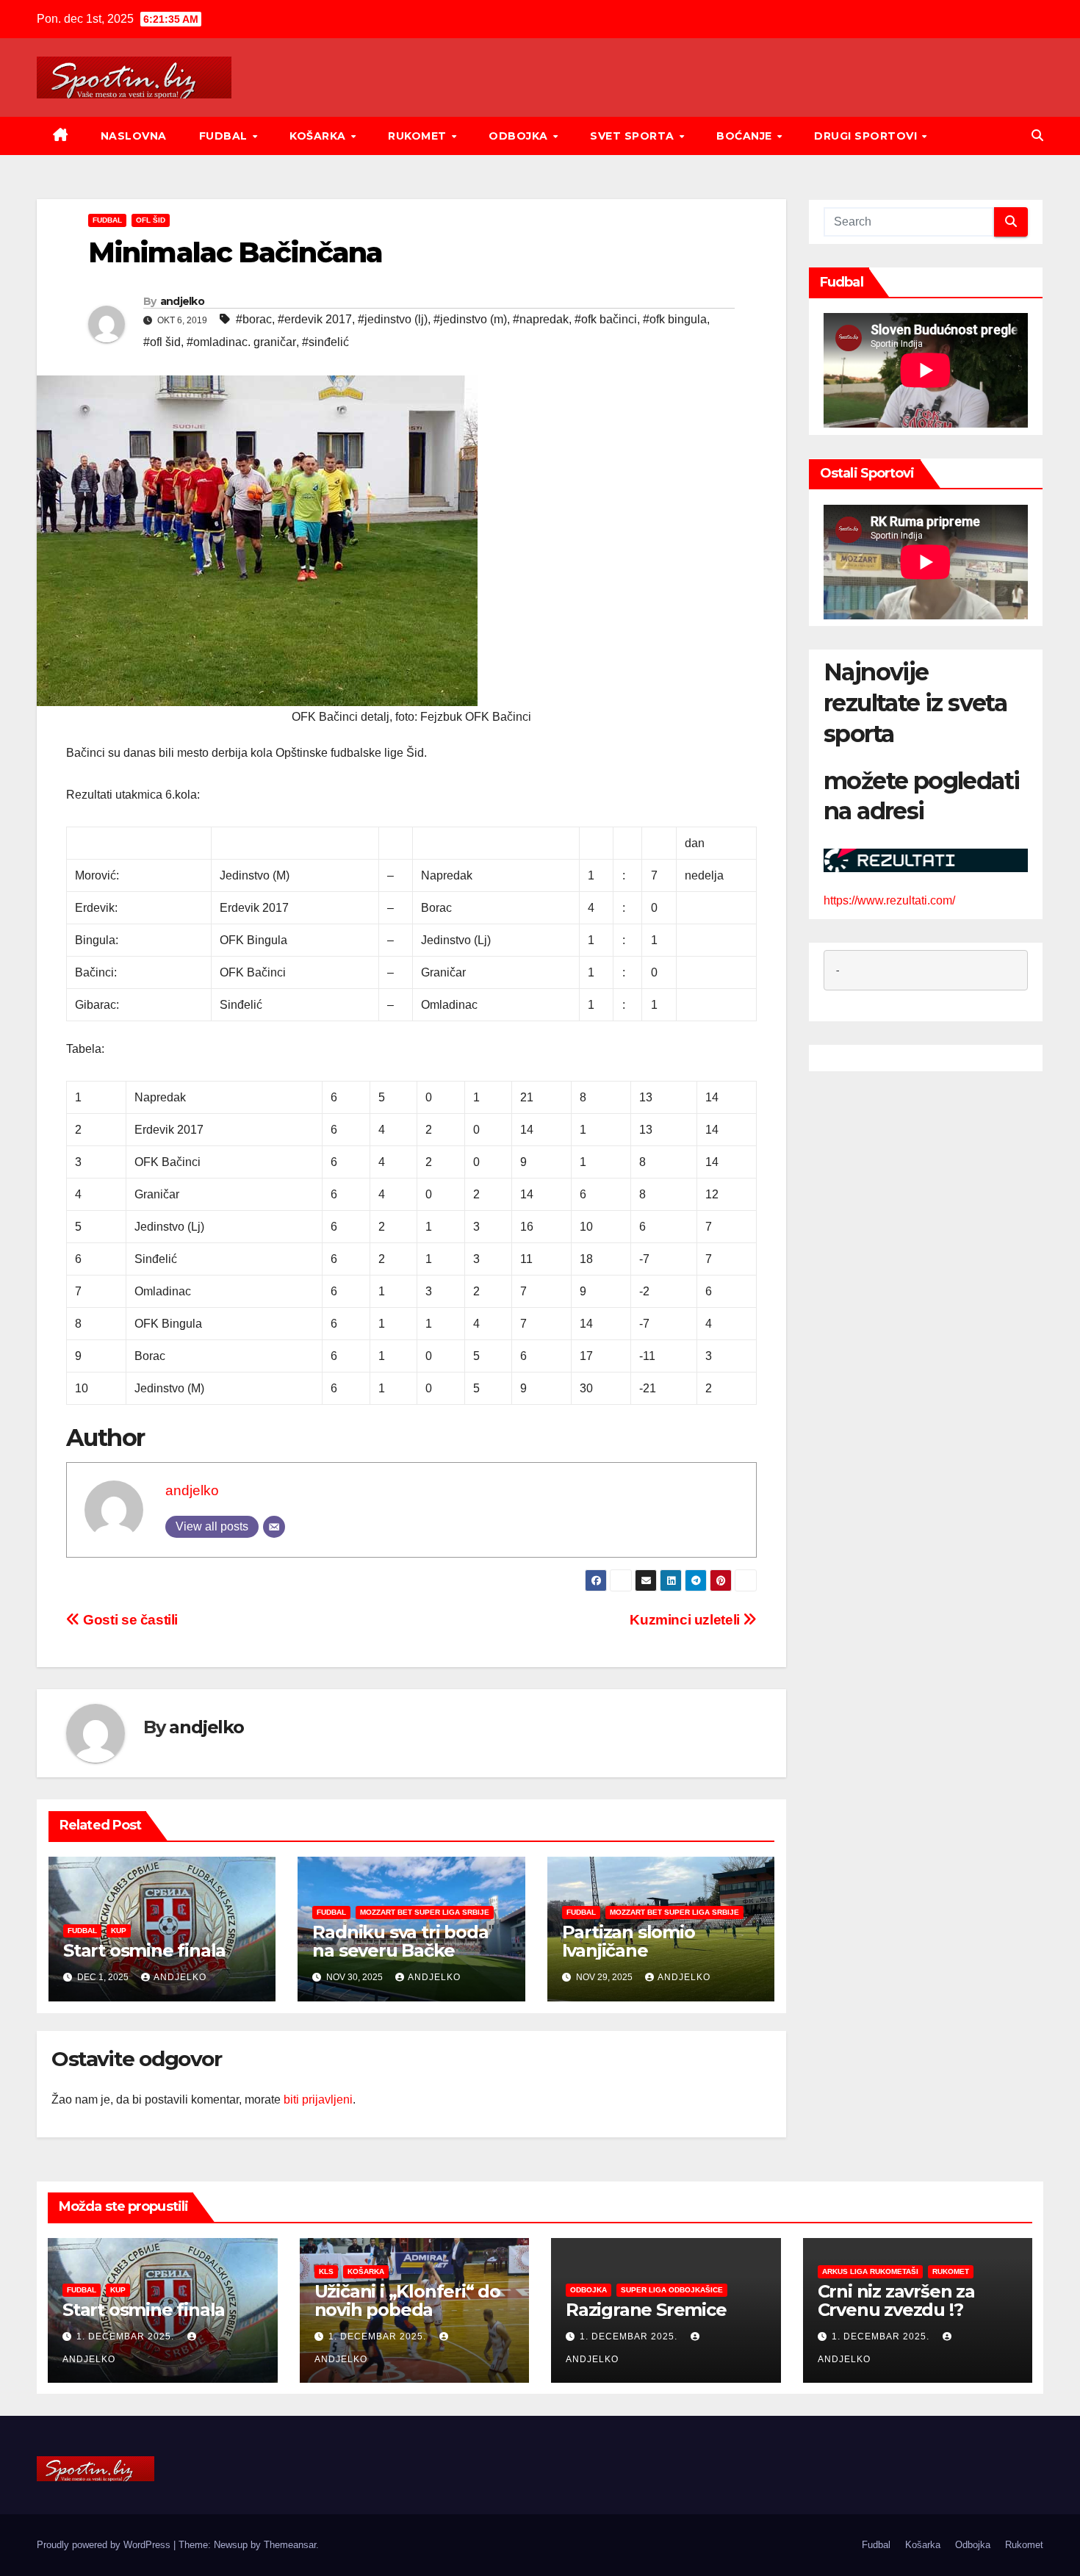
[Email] (274, 1527)
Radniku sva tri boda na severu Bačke (400, 1941)
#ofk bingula (675, 319)
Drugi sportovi (867, 136)
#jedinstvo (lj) (393, 319)
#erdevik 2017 (315, 319)
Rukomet (419, 136)
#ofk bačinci (606, 319)
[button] (1037, 136)
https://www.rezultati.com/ (889, 901)
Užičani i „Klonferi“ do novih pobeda (407, 2300)
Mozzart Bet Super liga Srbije (425, 1912)
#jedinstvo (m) (470, 319)
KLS (326, 2271)
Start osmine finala (144, 1950)
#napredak (541, 319)
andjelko (182, 301)
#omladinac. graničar (241, 342)
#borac (254, 319)
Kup (119, 1931)
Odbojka (520, 136)
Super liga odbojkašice (672, 2290)
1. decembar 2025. (127, 2336)
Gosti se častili (129, 1620)
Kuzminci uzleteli (686, 1620)
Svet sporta (634, 136)
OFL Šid (151, 220)
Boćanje (746, 136)
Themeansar (290, 2545)
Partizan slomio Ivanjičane (629, 1941)
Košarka (319, 136)
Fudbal (225, 136)
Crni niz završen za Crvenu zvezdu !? (896, 2300)
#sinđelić (325, 342)
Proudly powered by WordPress (105, 2545)
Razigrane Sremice (646, 2310)
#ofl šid (162, 342)
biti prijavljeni (318, 2100)
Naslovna (134, 136)
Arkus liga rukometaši (870, 2271)
